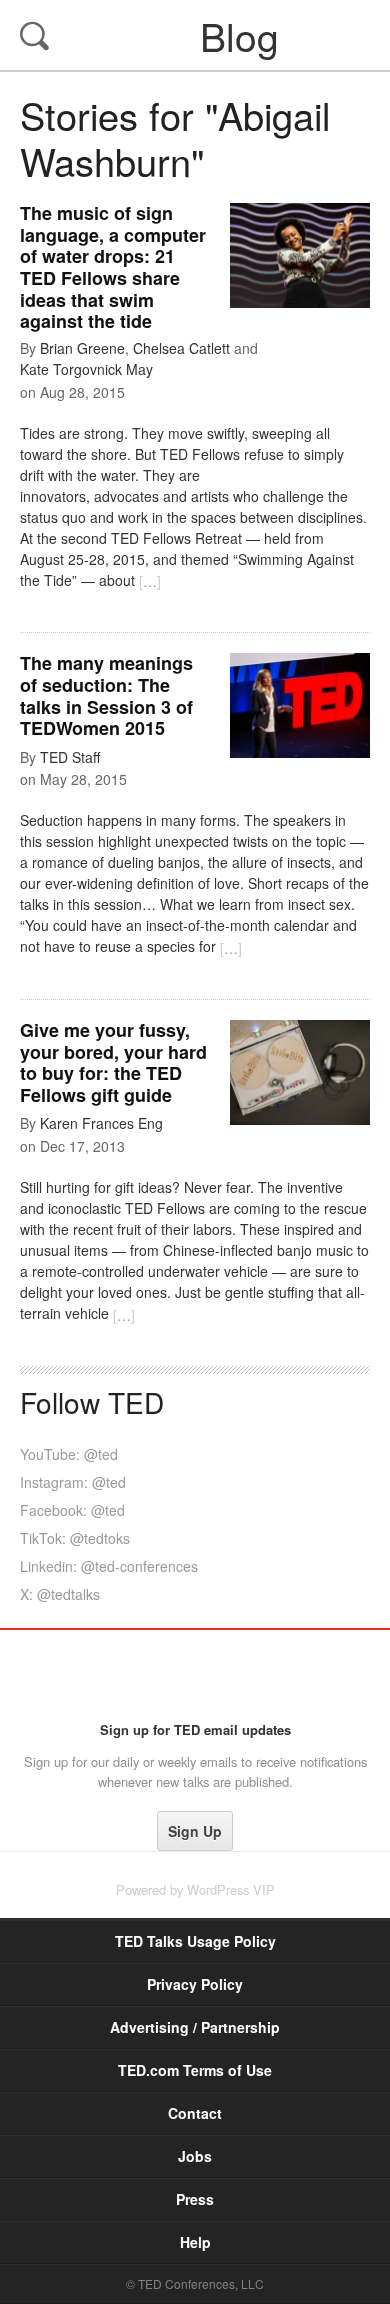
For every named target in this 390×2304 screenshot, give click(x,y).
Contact (195, 2113)
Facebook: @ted (72, 1510)
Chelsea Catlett (181, 348)
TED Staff (70, 757)
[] (150, 581)
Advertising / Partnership (195, 2027)
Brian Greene (82, 348)
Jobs (195, 2156)
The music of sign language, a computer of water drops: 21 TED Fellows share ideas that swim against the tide (113, 267)
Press (195, 2199)
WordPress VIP (231, 1889)
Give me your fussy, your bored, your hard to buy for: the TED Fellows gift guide (113, 1062)
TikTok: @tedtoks (75, 1538)
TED (195, 1675)
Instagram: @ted (73, 1482)
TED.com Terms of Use (195, 2070)
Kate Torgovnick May (86, 369)
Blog (197, 35)
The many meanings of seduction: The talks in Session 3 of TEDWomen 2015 (106, 695)
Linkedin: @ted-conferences (109, 1566)
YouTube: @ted (69, 1454)
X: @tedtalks (60, 1594)
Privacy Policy (195, 1984)
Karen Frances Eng (101, 1123)
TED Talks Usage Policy (195, 1941)
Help (195, 2242)
